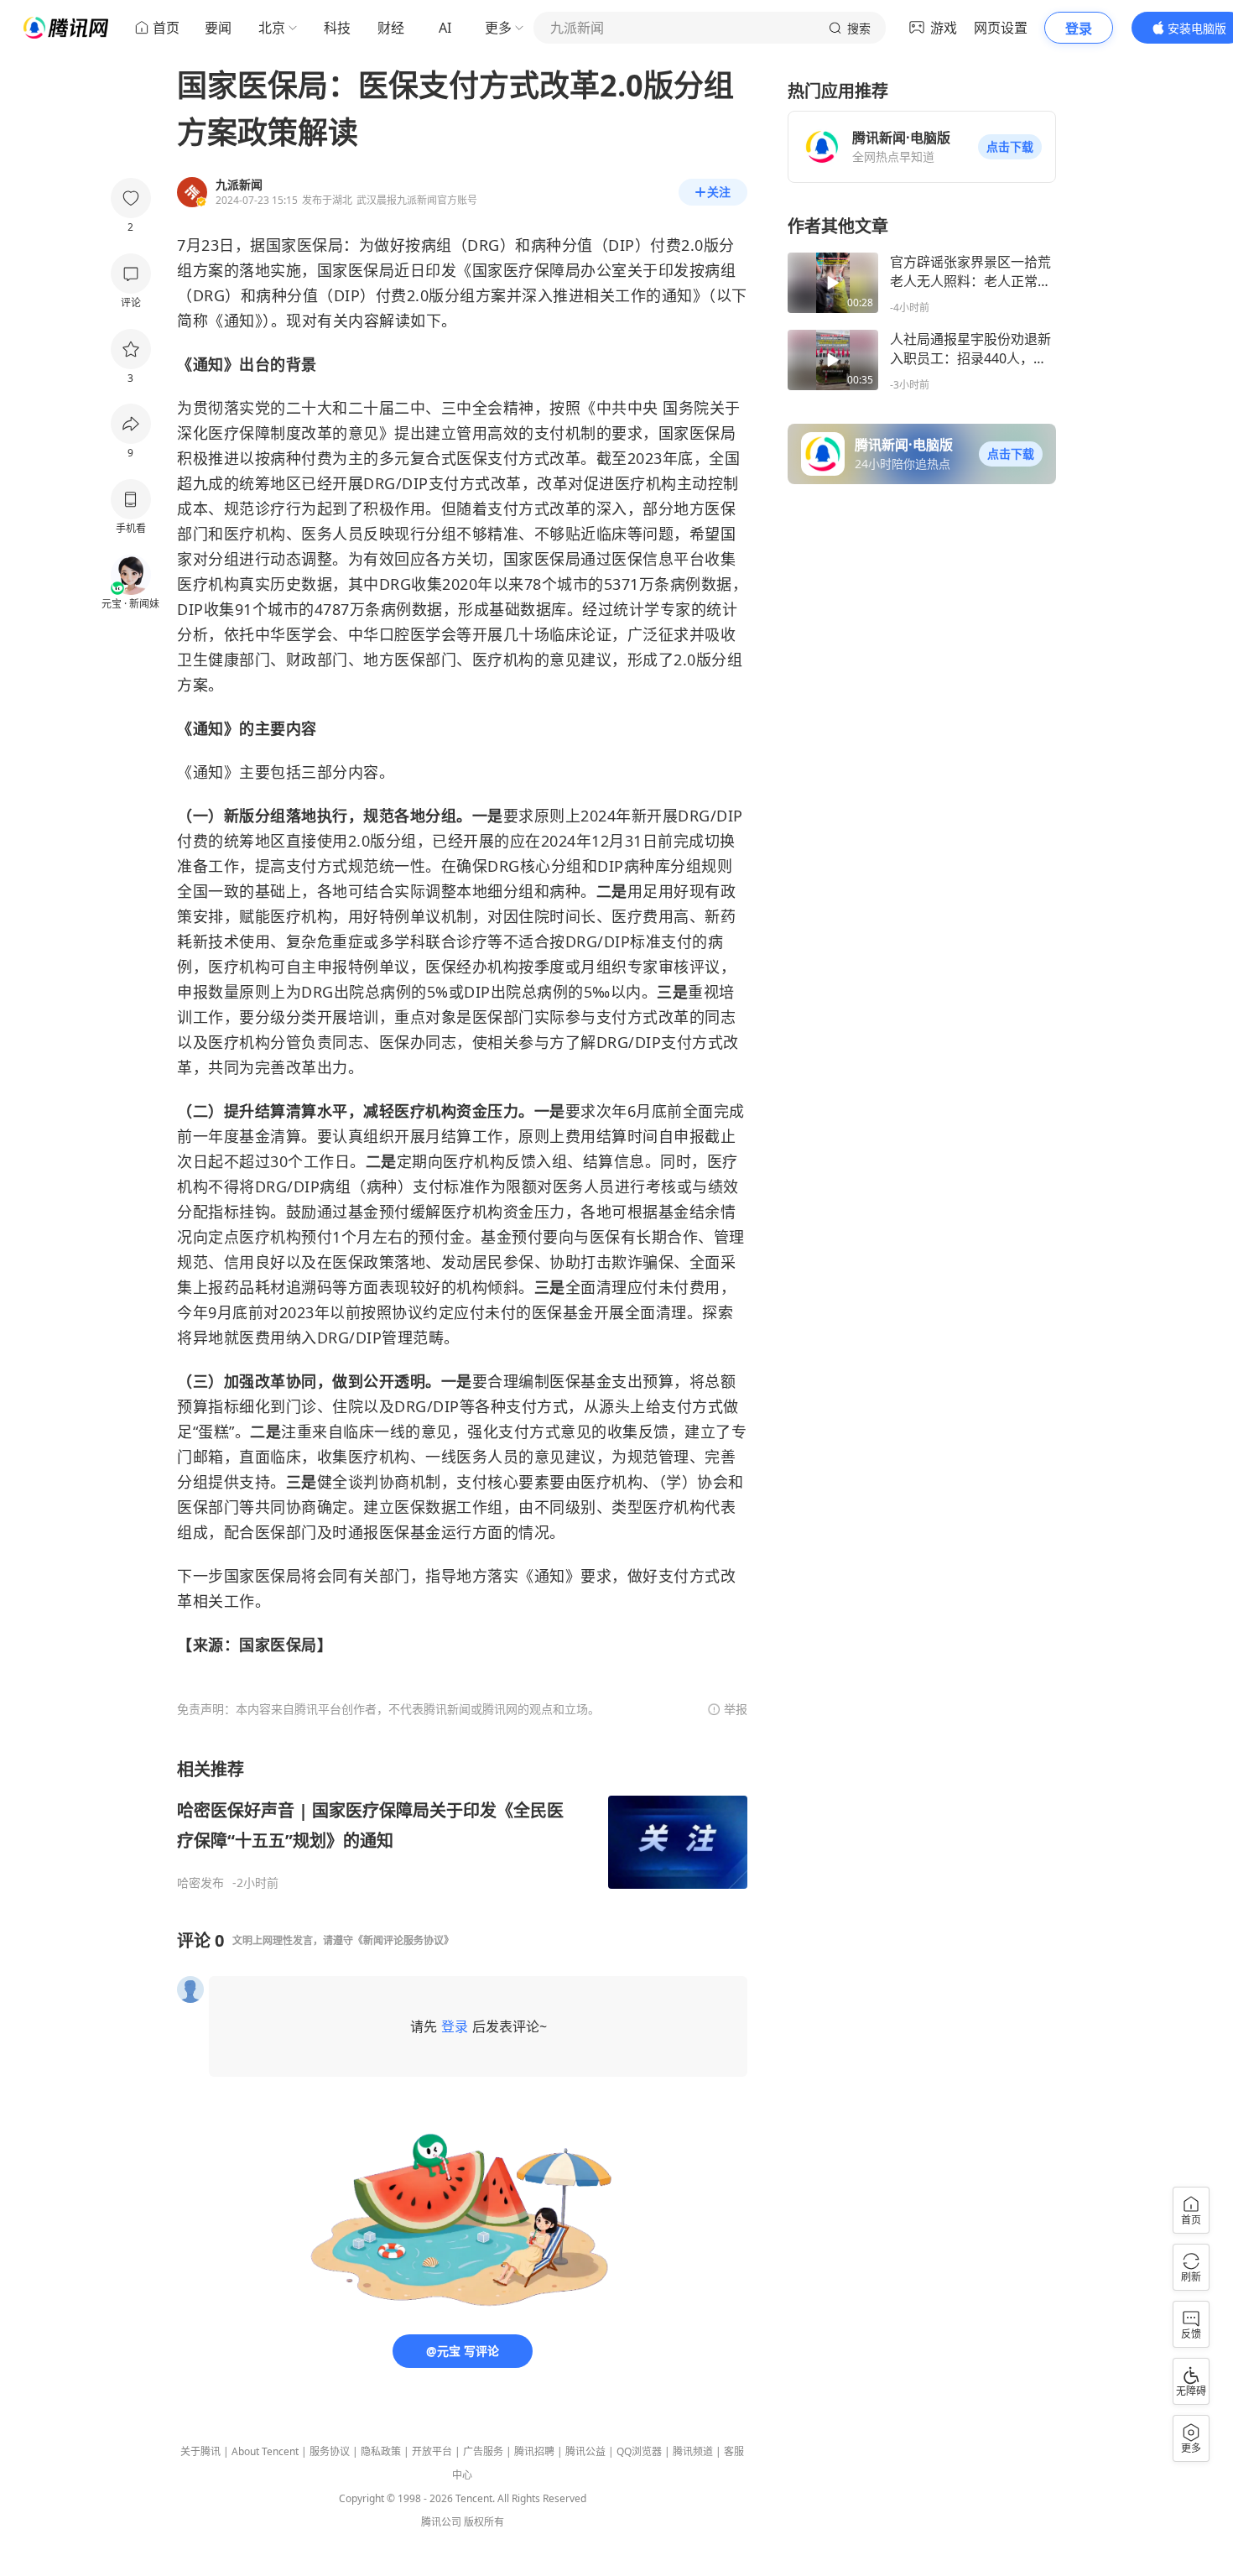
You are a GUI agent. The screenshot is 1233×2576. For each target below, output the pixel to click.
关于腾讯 (200, 2451)
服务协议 (330, 2451)
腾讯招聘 (534, 2451)
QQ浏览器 (639, 2451)
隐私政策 (381, 2451)
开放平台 (432, 2451)
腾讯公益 (585, 2451)
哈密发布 (200, 1883)
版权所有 (484, 2522)
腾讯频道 (693, 2451)
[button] (1010, 147)
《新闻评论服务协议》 (403, 1940)
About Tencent (265, 2451)
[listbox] (462, 1824)
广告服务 (483, 2451)
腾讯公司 (441, 2522)
